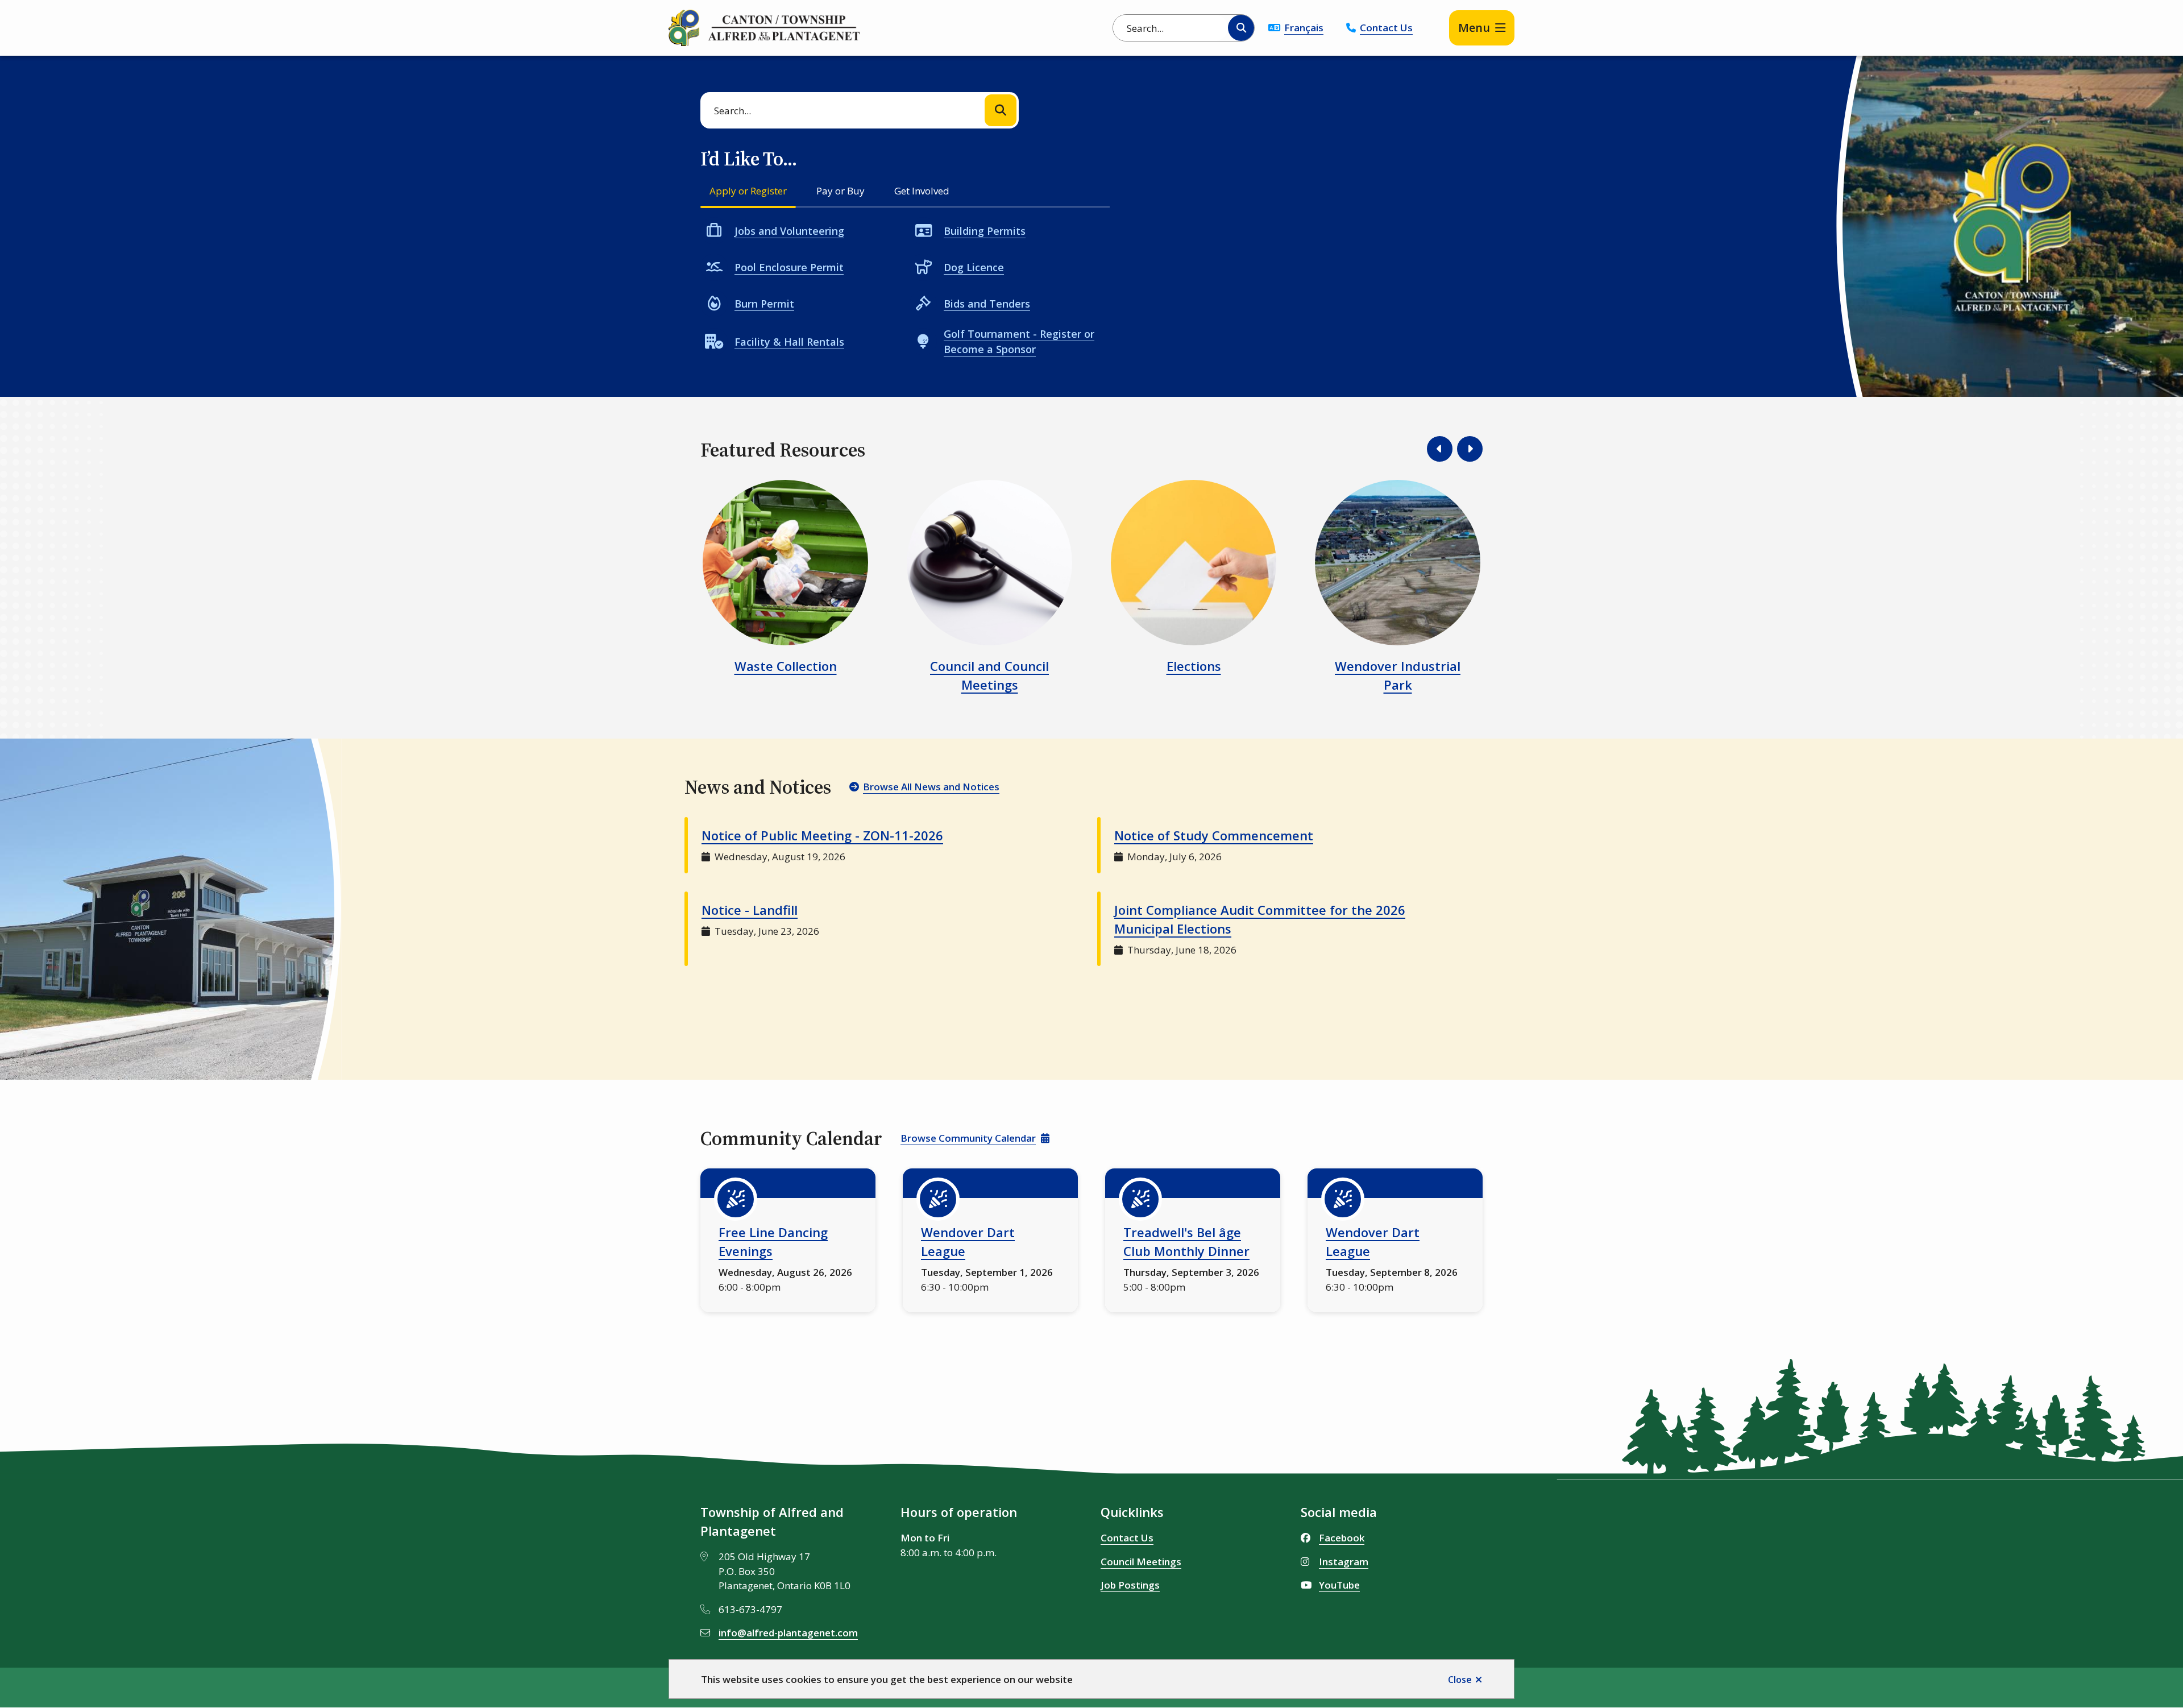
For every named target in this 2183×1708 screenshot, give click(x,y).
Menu (1474, 28)
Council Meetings (1141, 1562)
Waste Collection (786, 666)
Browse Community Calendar (968, 1138)
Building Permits (985, 231)
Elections (1194, 666)
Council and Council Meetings (989, 675)
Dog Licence (974, 267)
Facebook (1342, 1538)
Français (1304, 28)
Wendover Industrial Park (1398, 675)
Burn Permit (764, 304)
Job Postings (1130, 1585)
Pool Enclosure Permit (789, 267)
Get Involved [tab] (922, 191)
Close (1460, 1680)
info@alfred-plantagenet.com (788, 1633)
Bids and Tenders (987, 304)
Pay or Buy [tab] (841, 191)
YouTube (1339, 1585)
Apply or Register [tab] (748, 191)
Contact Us (1386, 28)
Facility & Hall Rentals (789, 342)
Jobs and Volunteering (789, 231)
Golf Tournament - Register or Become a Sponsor (1019, 341)
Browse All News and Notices (931, 787)
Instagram (1344, 1562)
